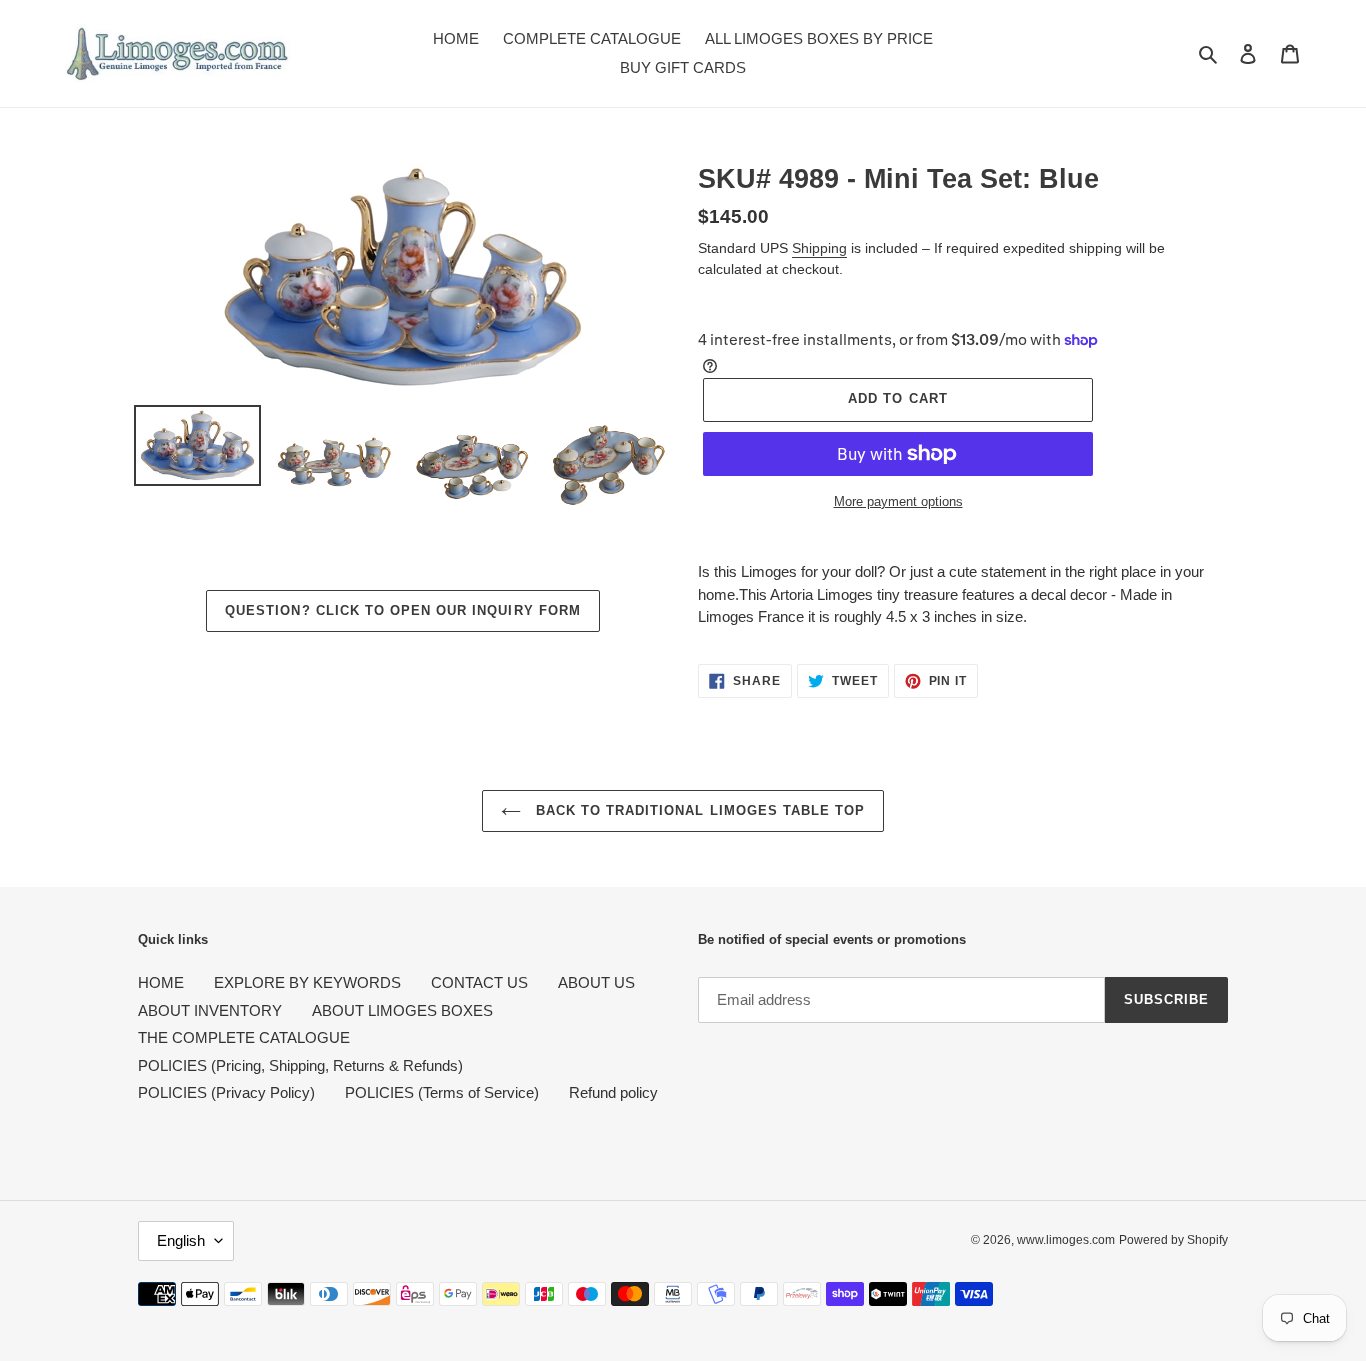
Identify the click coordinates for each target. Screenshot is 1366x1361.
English (181, 1240)
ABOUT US (596, 982)
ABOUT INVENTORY (210, 1010)
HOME (161, 982)
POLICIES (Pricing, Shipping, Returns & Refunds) (300, 1065)
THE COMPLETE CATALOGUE (244, 1037)
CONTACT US (479, 982)
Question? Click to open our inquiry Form (403, 610)
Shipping (819, 248)
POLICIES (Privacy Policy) (226, 1092)
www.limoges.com (1066, 1240)
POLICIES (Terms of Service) (442, 1092)
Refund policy (613, 1092)
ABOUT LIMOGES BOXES (402, 1010)
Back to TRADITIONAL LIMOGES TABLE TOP (698, 810)
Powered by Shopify (1173, 1240)
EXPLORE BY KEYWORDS (307, 982)
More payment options (898, 501)
